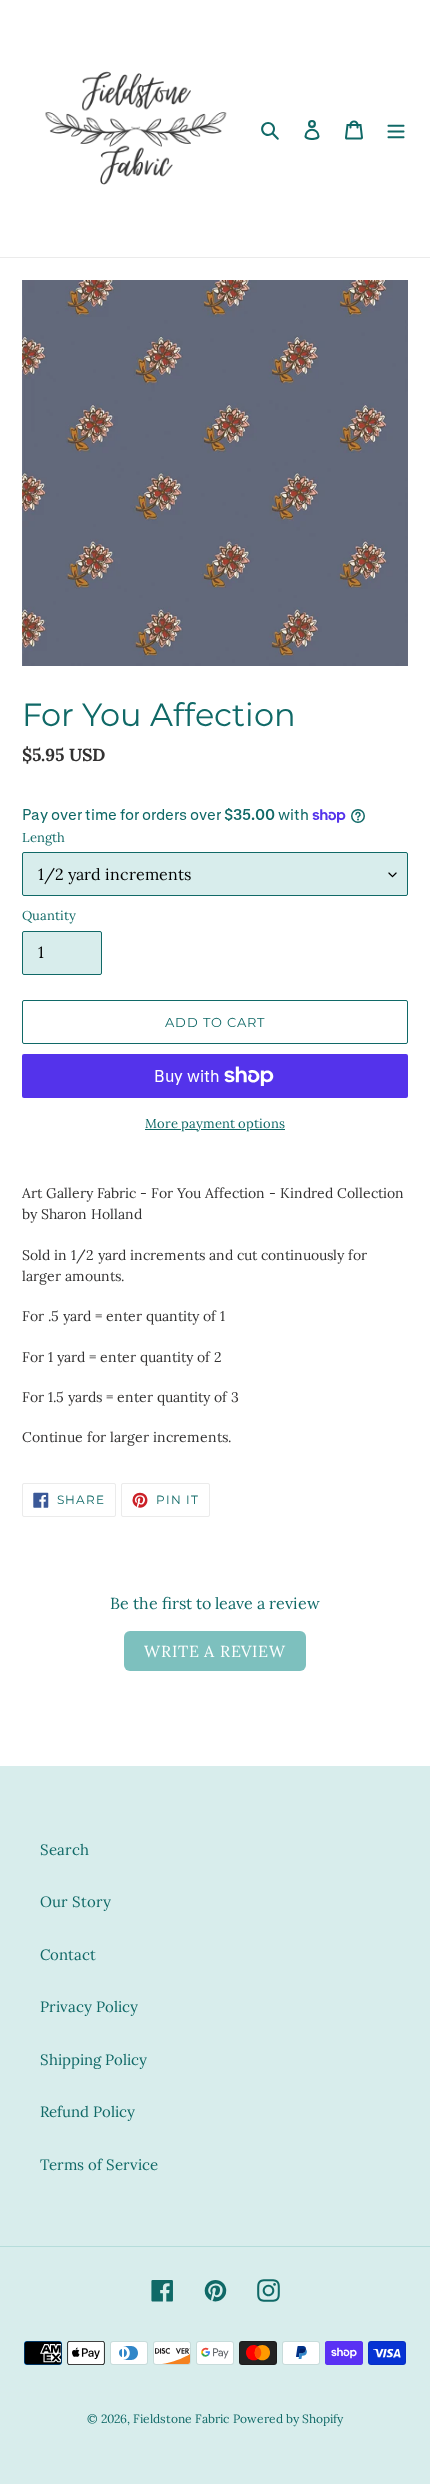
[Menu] (396, 128)
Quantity (49, 915)
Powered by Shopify (288, 2418)
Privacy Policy (89, 2006)
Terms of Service (99, 2164)
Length (43, 837)
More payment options (215, 1123)
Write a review (214, 1651)
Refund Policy (87, 2111)
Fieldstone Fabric (181, 2418)
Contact (68, 1954)
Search (64, 1849)
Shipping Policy (93, 2059)
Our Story (75, 1901)
